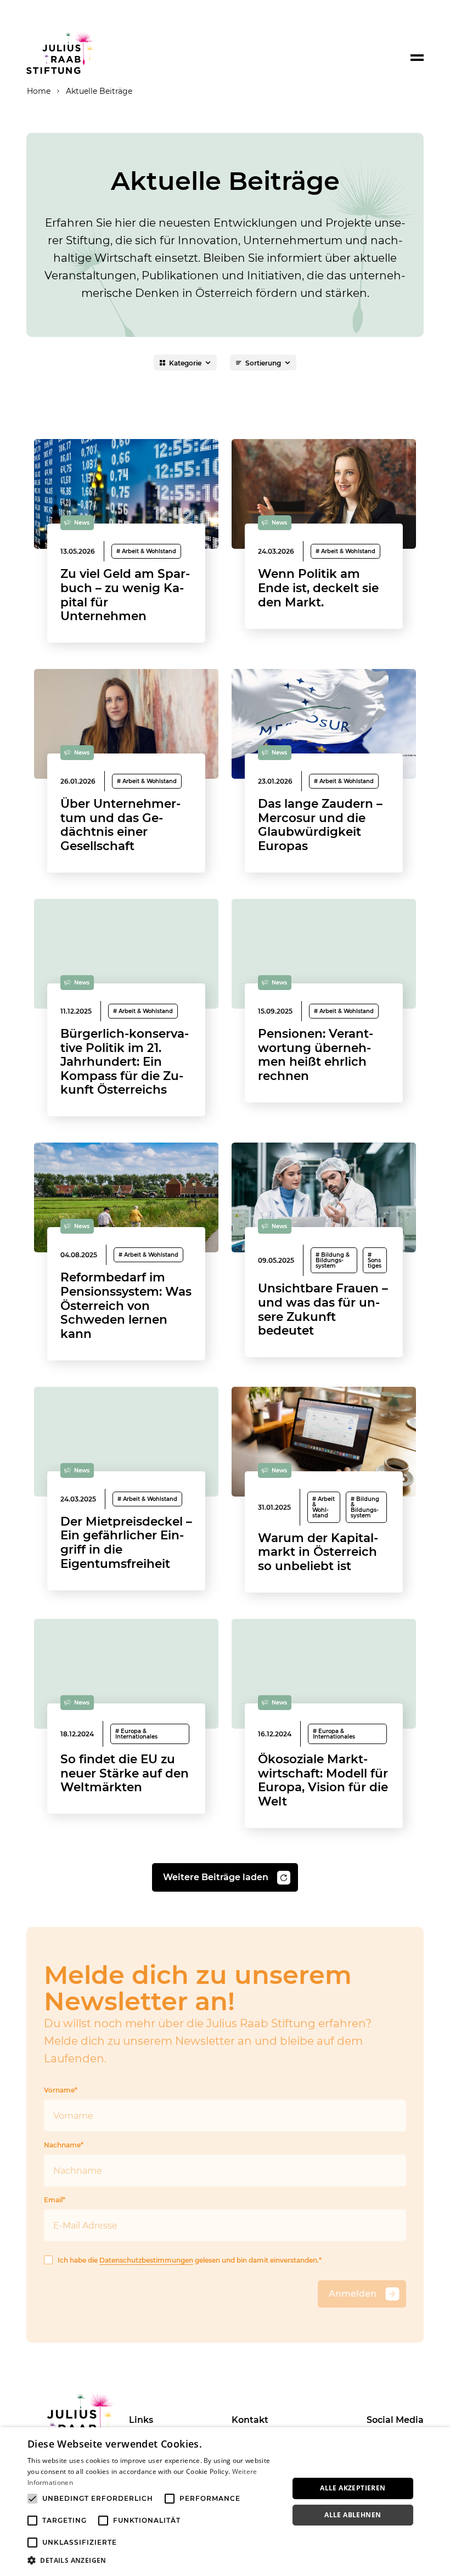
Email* (55, 2200)
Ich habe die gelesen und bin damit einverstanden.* (190, 2260)
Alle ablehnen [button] (353, 2515)
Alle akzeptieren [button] (353, 2488)
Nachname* (64, 2145)
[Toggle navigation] (417, 58)
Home (39, 91)
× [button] (438, 2439)
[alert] (225, 2502)
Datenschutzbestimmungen (146, 2260)
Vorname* (61, 2090)
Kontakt (250, 2420)
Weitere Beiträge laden (216, 1877)
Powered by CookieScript (401, 2570)
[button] (154, 2561)
